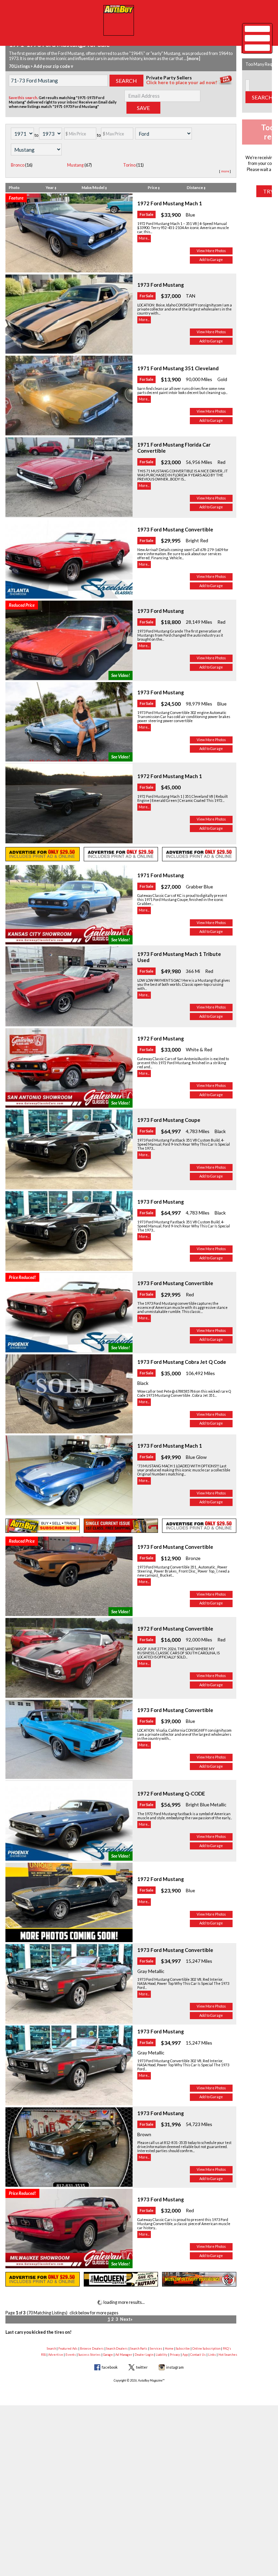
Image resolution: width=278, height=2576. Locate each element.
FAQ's (227, 2348)
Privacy (175, 2355)
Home (169, 2348)
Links (212, 2355)
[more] (193, 59)
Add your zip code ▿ (53, 66)
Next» (126, 2319)
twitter (142, 2367)
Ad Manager (124, 2355)
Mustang (75, 165)
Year (50, 187)
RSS (43, 2355)
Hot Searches (228, 2355)
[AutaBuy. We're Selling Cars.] (119, 20)
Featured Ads (68, 2348)
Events (71, 2355)
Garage (108, 2355)
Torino (129, 165)
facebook (110, 2367)
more (225, 171)
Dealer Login (144, 2355)
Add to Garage (211, 260)
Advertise (56, 2355)
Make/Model (93, 187)
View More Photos (211, 251)
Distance (195, 187)
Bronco (18, 165)
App (185, 2355)
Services (156, 2348)
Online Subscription (206, 2348)
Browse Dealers (92, 2348)
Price (153, 187)
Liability (162, 2355)
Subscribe (183, 2348)
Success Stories (90, 2355)
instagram (175, 2367)
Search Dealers (117, 2348)
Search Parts (139, 2348)
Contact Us (198, 2355)
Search (51, 2348)
